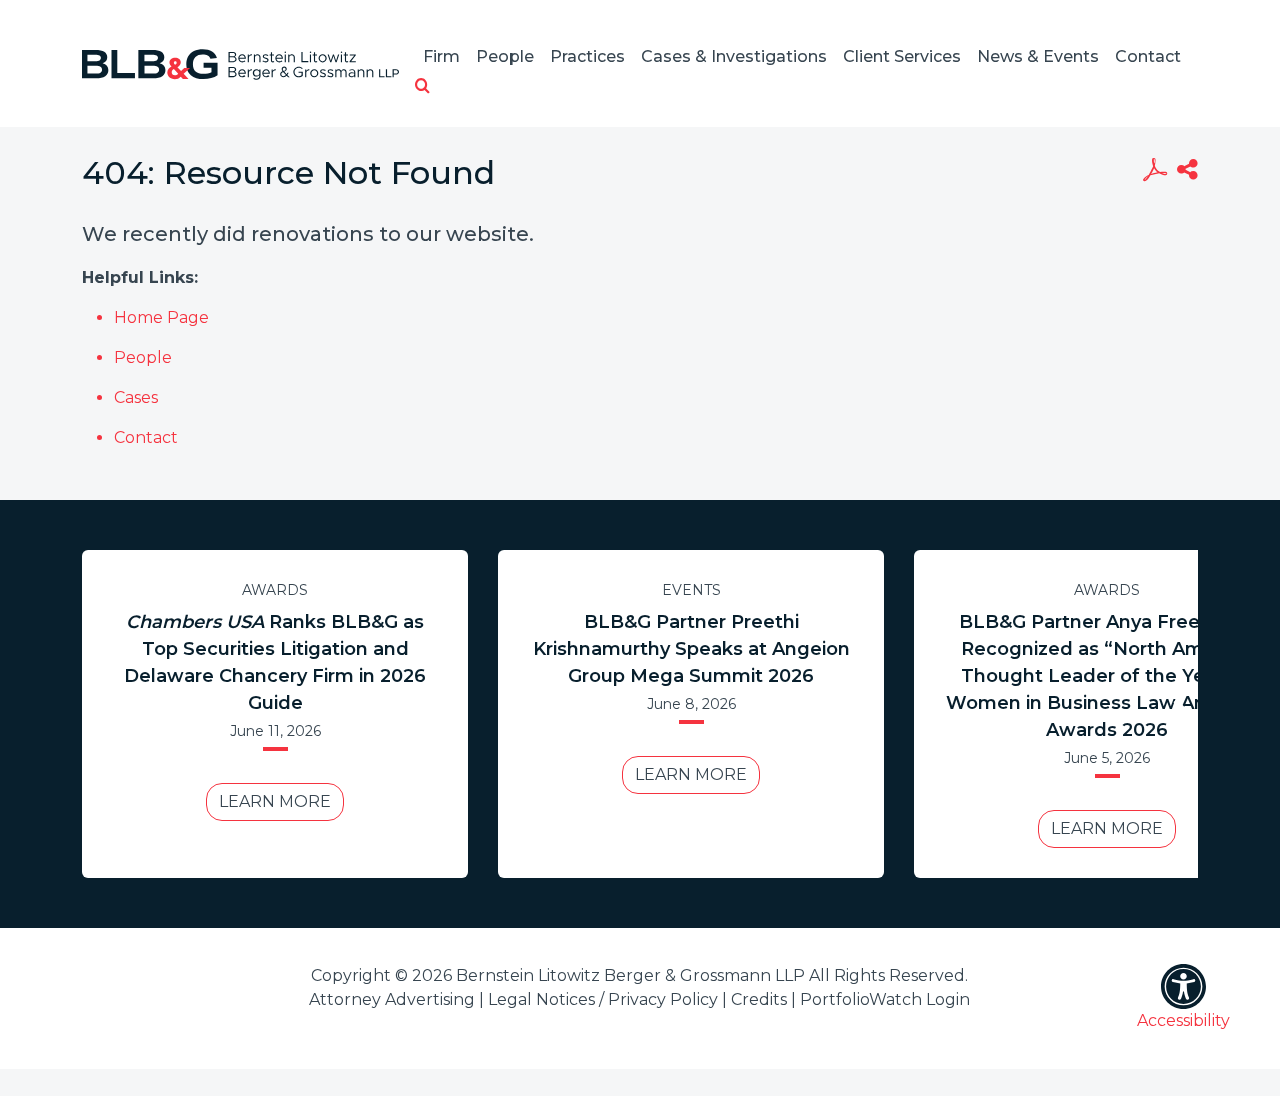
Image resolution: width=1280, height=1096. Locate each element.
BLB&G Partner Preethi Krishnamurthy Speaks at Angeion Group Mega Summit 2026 (691, 649)
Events (691, 590)
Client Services (902, 56)
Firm (441, 56)
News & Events (1038, 56)
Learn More (275, 801)
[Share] (1187, 172)
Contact (1148, 56)
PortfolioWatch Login (885, 999)
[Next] (1179, 714)
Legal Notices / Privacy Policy (603, 999)
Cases (136, 397)
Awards (275, 590)
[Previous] (100, 714)
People (505, 56)
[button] (422, 87)
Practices (587, 56)
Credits (759, 999)
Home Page (161, 317)
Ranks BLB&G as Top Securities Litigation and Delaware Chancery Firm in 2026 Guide (275, 662)
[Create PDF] (1154, 172)
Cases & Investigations (734, 56)
